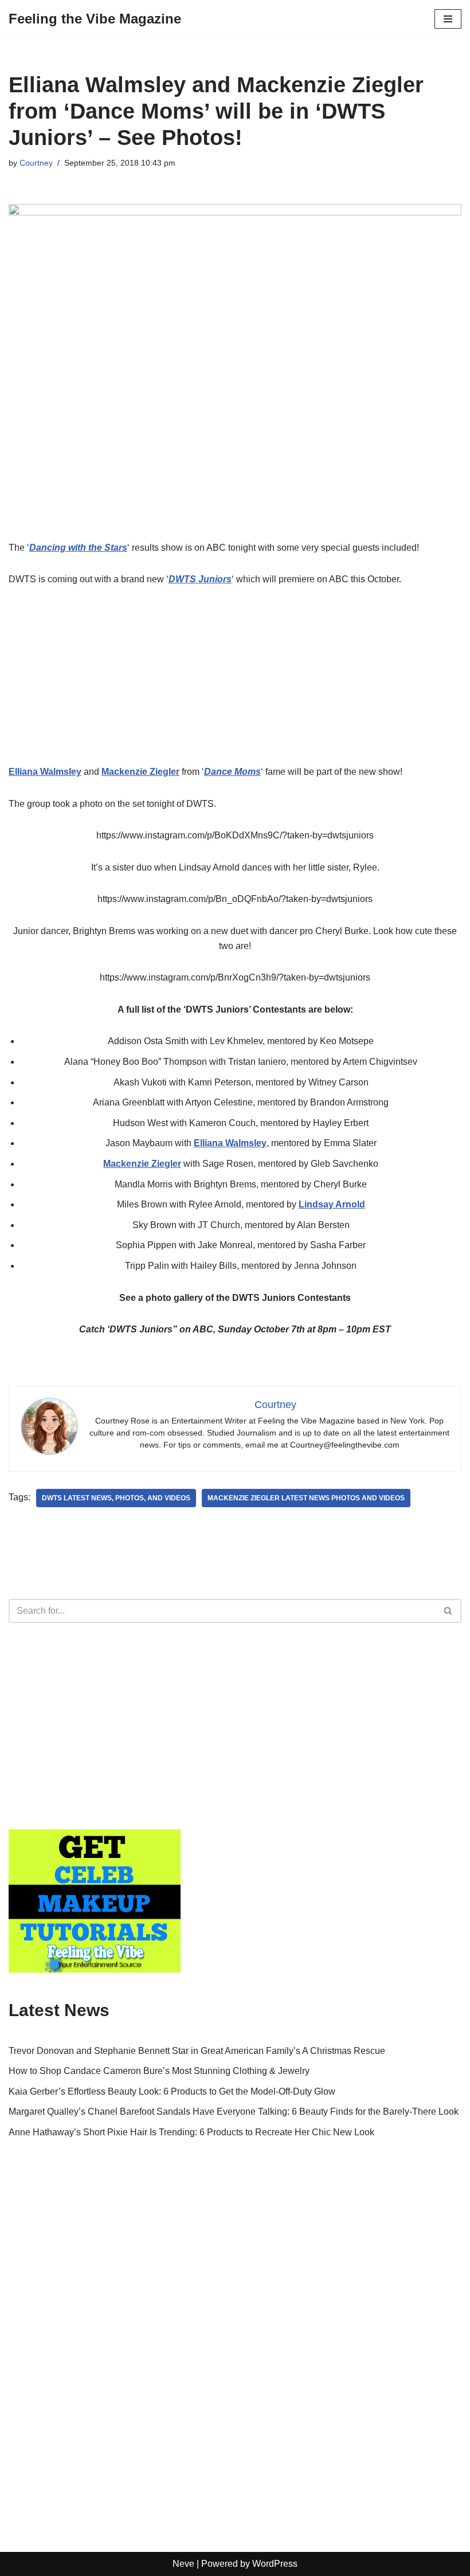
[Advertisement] (235, 684)
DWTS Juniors (200, 579)
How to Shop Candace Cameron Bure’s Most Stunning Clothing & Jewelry (159, 2071)
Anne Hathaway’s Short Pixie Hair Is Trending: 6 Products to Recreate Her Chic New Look (191, 2132)
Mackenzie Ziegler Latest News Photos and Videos (306, 1498)
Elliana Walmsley (230, 1143)
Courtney (36, 163)
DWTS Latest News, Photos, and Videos (116, 1498)
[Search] (449, 1611)
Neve (183, 2564)
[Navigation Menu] (448, 19)
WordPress (275, 2564)
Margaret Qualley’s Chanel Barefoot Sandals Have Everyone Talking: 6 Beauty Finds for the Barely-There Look (234, 2112)
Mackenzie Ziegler (142, 1164)
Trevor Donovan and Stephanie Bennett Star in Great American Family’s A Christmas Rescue (197, 2051)
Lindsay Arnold (332, 1204)
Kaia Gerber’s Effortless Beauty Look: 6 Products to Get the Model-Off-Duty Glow (172, 2091)
